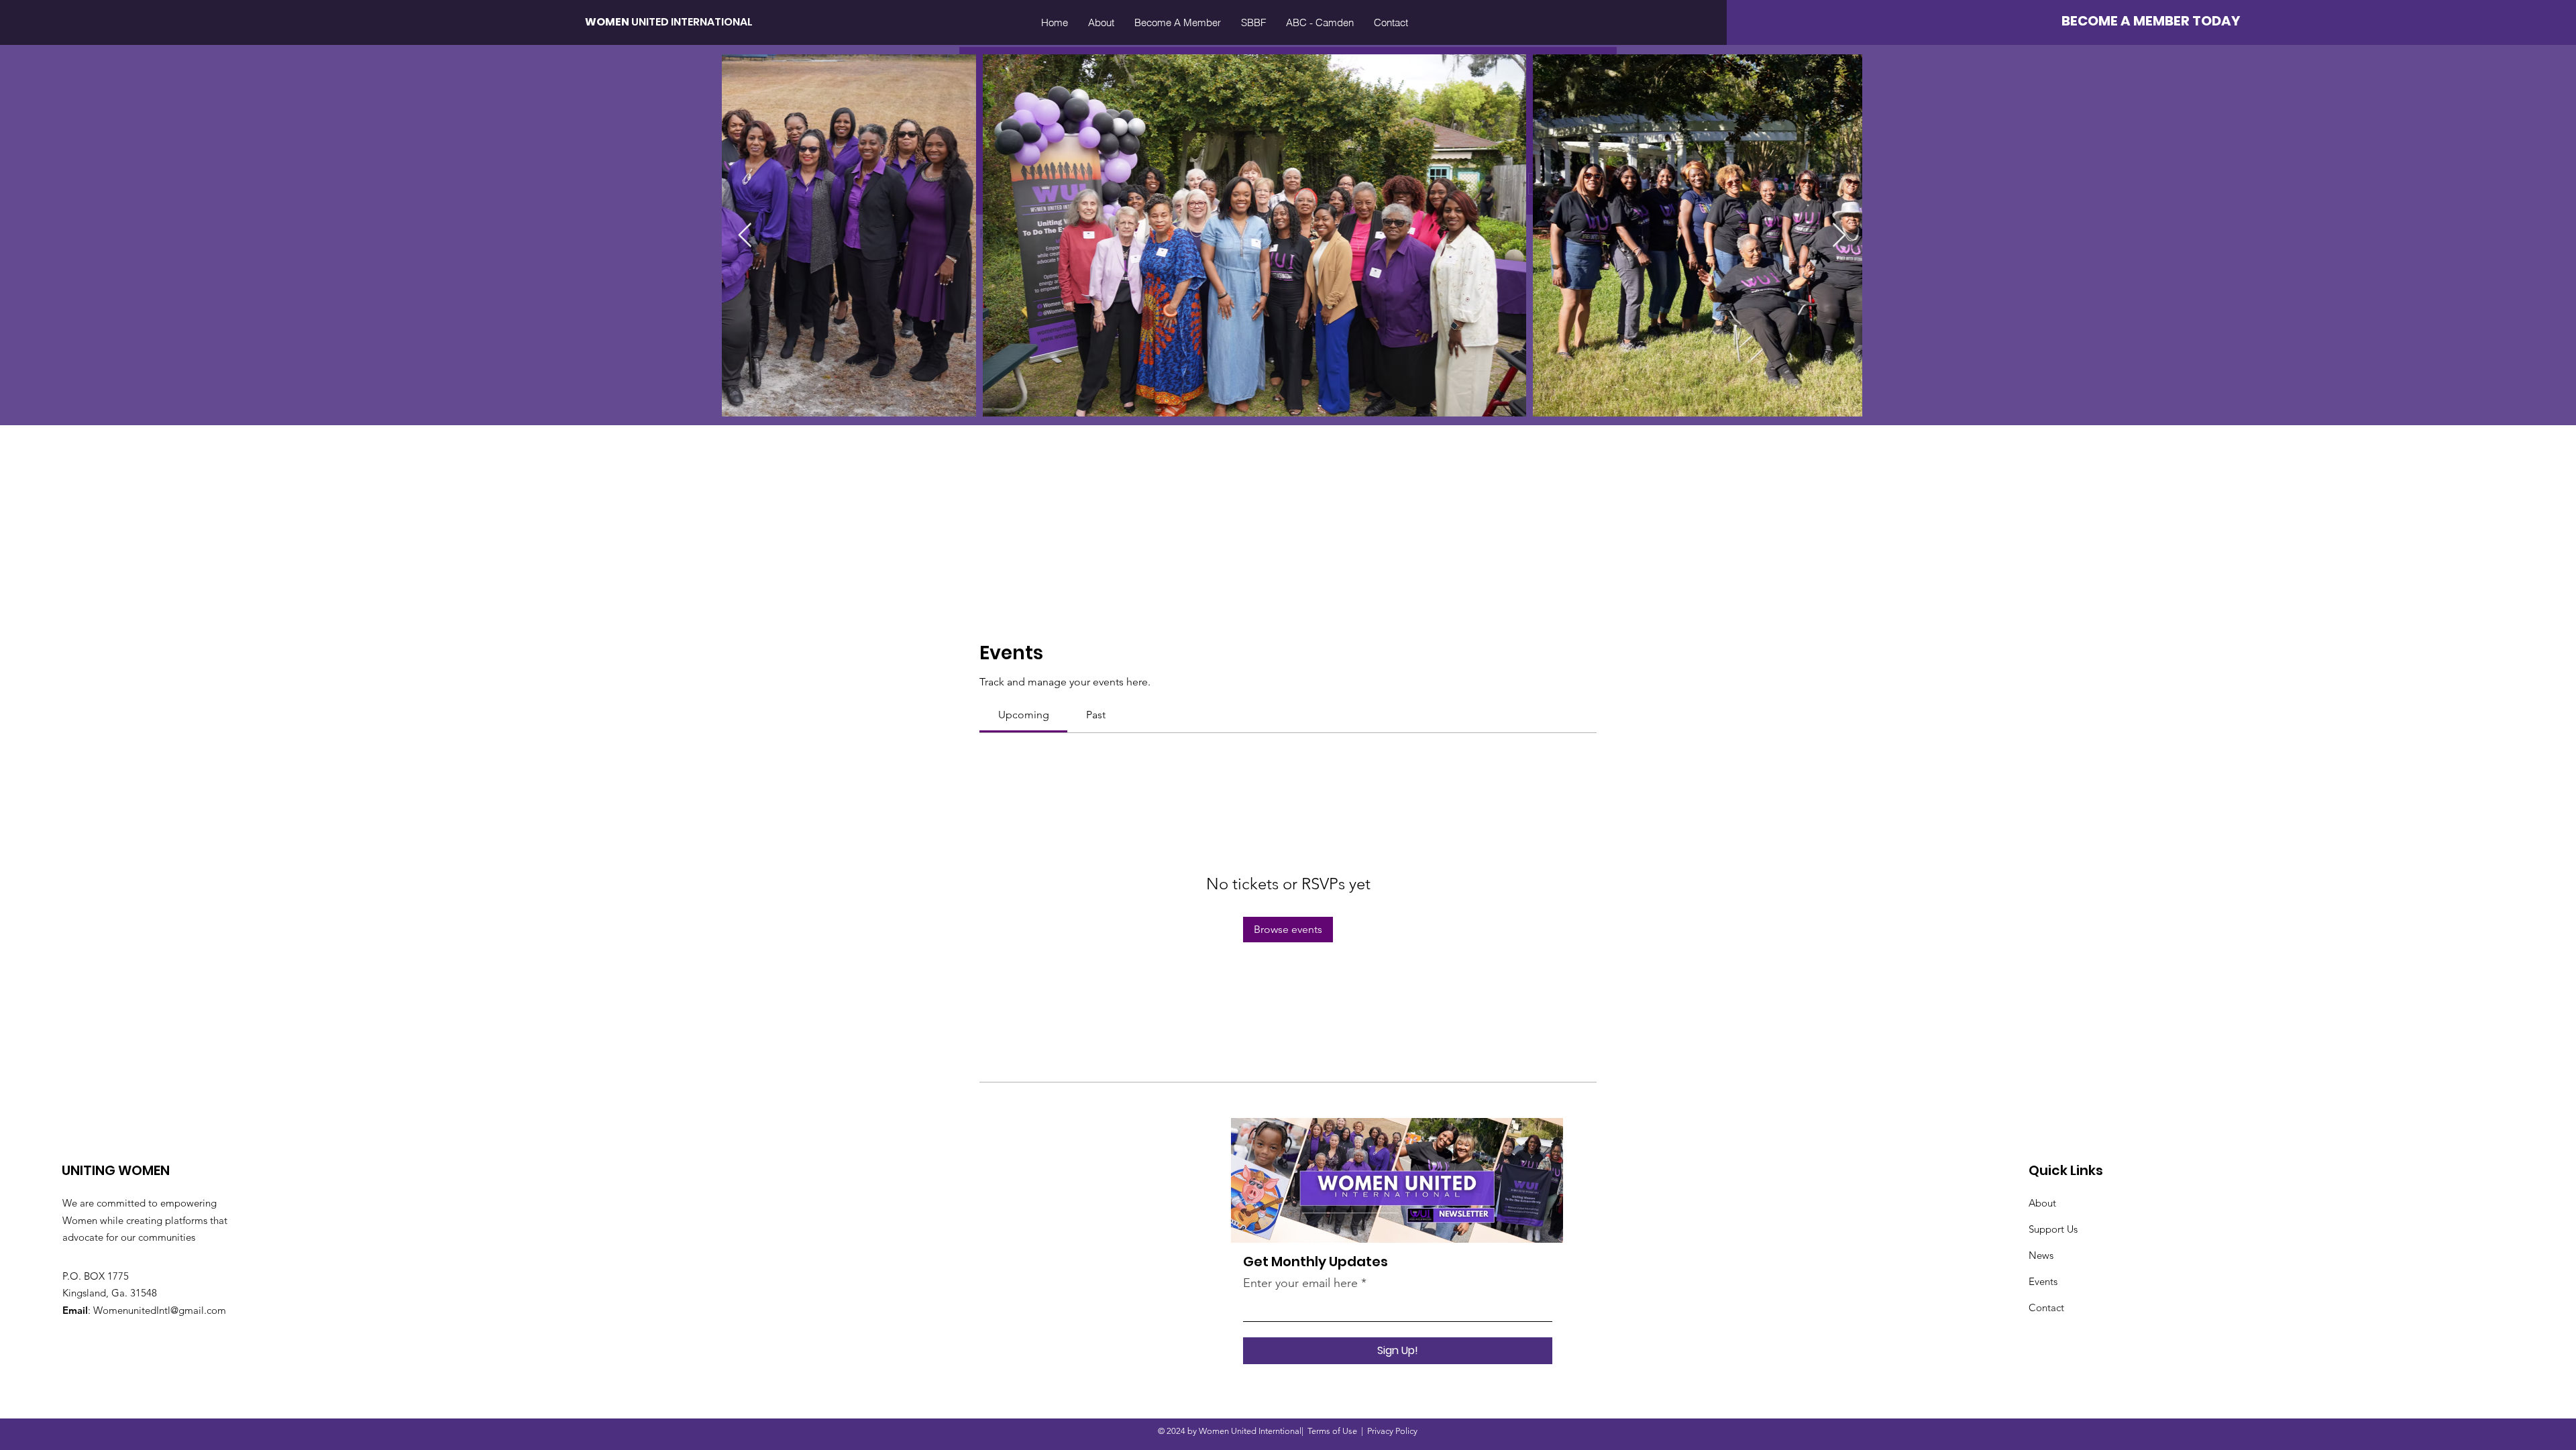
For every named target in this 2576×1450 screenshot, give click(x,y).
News (2041, 1255)
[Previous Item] (745, 236)
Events (2043, 1281)
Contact (2046, 1307)
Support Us (2053, 1229)
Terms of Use (1332, 1431)
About (2042, 1203)
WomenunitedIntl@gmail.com (160, 1310)
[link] (1024, 715)
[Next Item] (1839, 236)
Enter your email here (1300, 1283)
